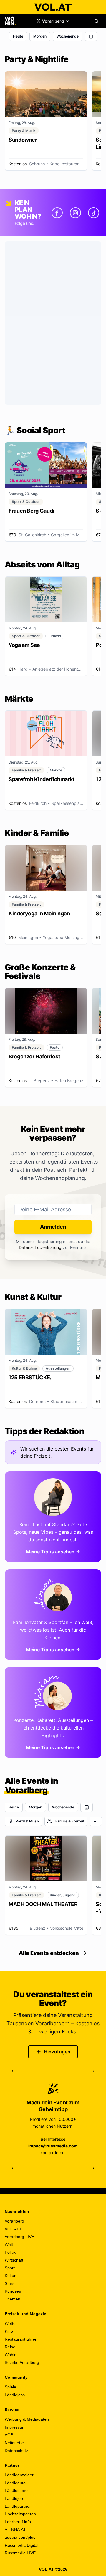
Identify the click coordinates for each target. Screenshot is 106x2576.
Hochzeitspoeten (20, 2514)
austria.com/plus (20, 2537)
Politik (10, 2252)
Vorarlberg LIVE (19, 2237)
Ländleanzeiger (19, 2475)
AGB (9, 2435)
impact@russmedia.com (53, 2146)
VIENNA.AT (15, 2529)
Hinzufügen (57, 2052)
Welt (9, 2245)
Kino (9, 2331)
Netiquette (14, 2443)
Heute (18, 36)
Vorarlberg (14, 2221)
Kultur (10, 2276)
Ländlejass (15, 2395)
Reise (10, 2347)
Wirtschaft (14, 2260)
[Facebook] (57, 213)
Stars (10, 2283)
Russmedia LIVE (20, 2553)
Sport (10, 2268)
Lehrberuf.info (18, 2522)
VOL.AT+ (13, 2229)
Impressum (15, 2427)
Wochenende (68, 36)
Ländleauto (15, 2483)
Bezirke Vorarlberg (22, 2362)
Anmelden (53, 1227)
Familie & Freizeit (70, 1821)
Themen (13, 2299)
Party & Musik (28, 1821)
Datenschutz (16, 2451)
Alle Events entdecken (49, 1953)
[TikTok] (94, 213)
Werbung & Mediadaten (27, 2419)
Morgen (40, 36)
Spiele (10, 2387)
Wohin (11, 2355)
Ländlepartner (18, 2506)
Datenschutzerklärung (40, 1247)
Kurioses (13, 2291)
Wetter (11, 2323)
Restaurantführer (21, 2339)
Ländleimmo (16, 2490)
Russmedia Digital (21, 2545)
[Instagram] (75, 213)
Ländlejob (14, 2498)
